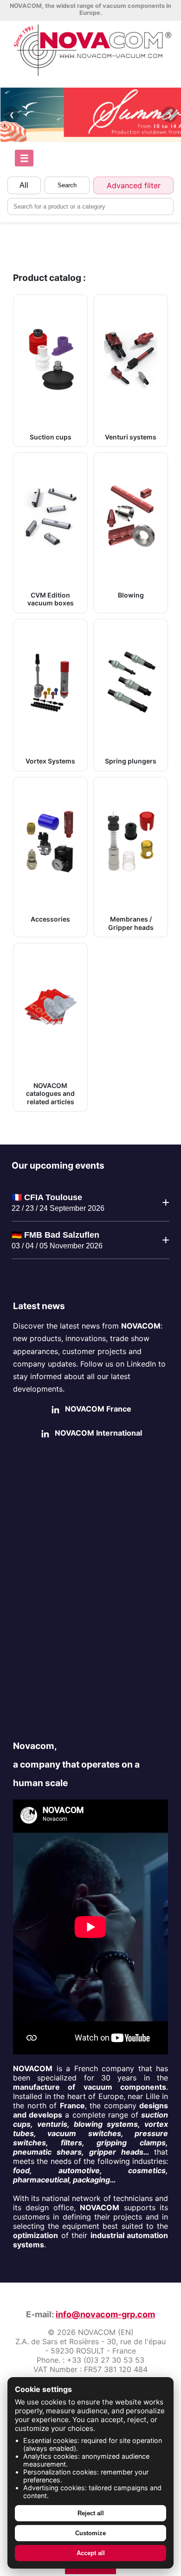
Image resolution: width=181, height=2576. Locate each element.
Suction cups (51, 437)
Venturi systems (131, 437)
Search (67, 185)
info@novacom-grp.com (105, 2314)
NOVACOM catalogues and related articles (50, 1094)
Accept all (91, 2553)
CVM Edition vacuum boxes (51, 599)
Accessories (50, 919)
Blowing (131, 595)
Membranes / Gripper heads (131, 923)
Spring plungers (131, 761)
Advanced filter (134, 185)
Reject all (91, 2513)
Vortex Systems (50, 761)
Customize (90, 2533)
